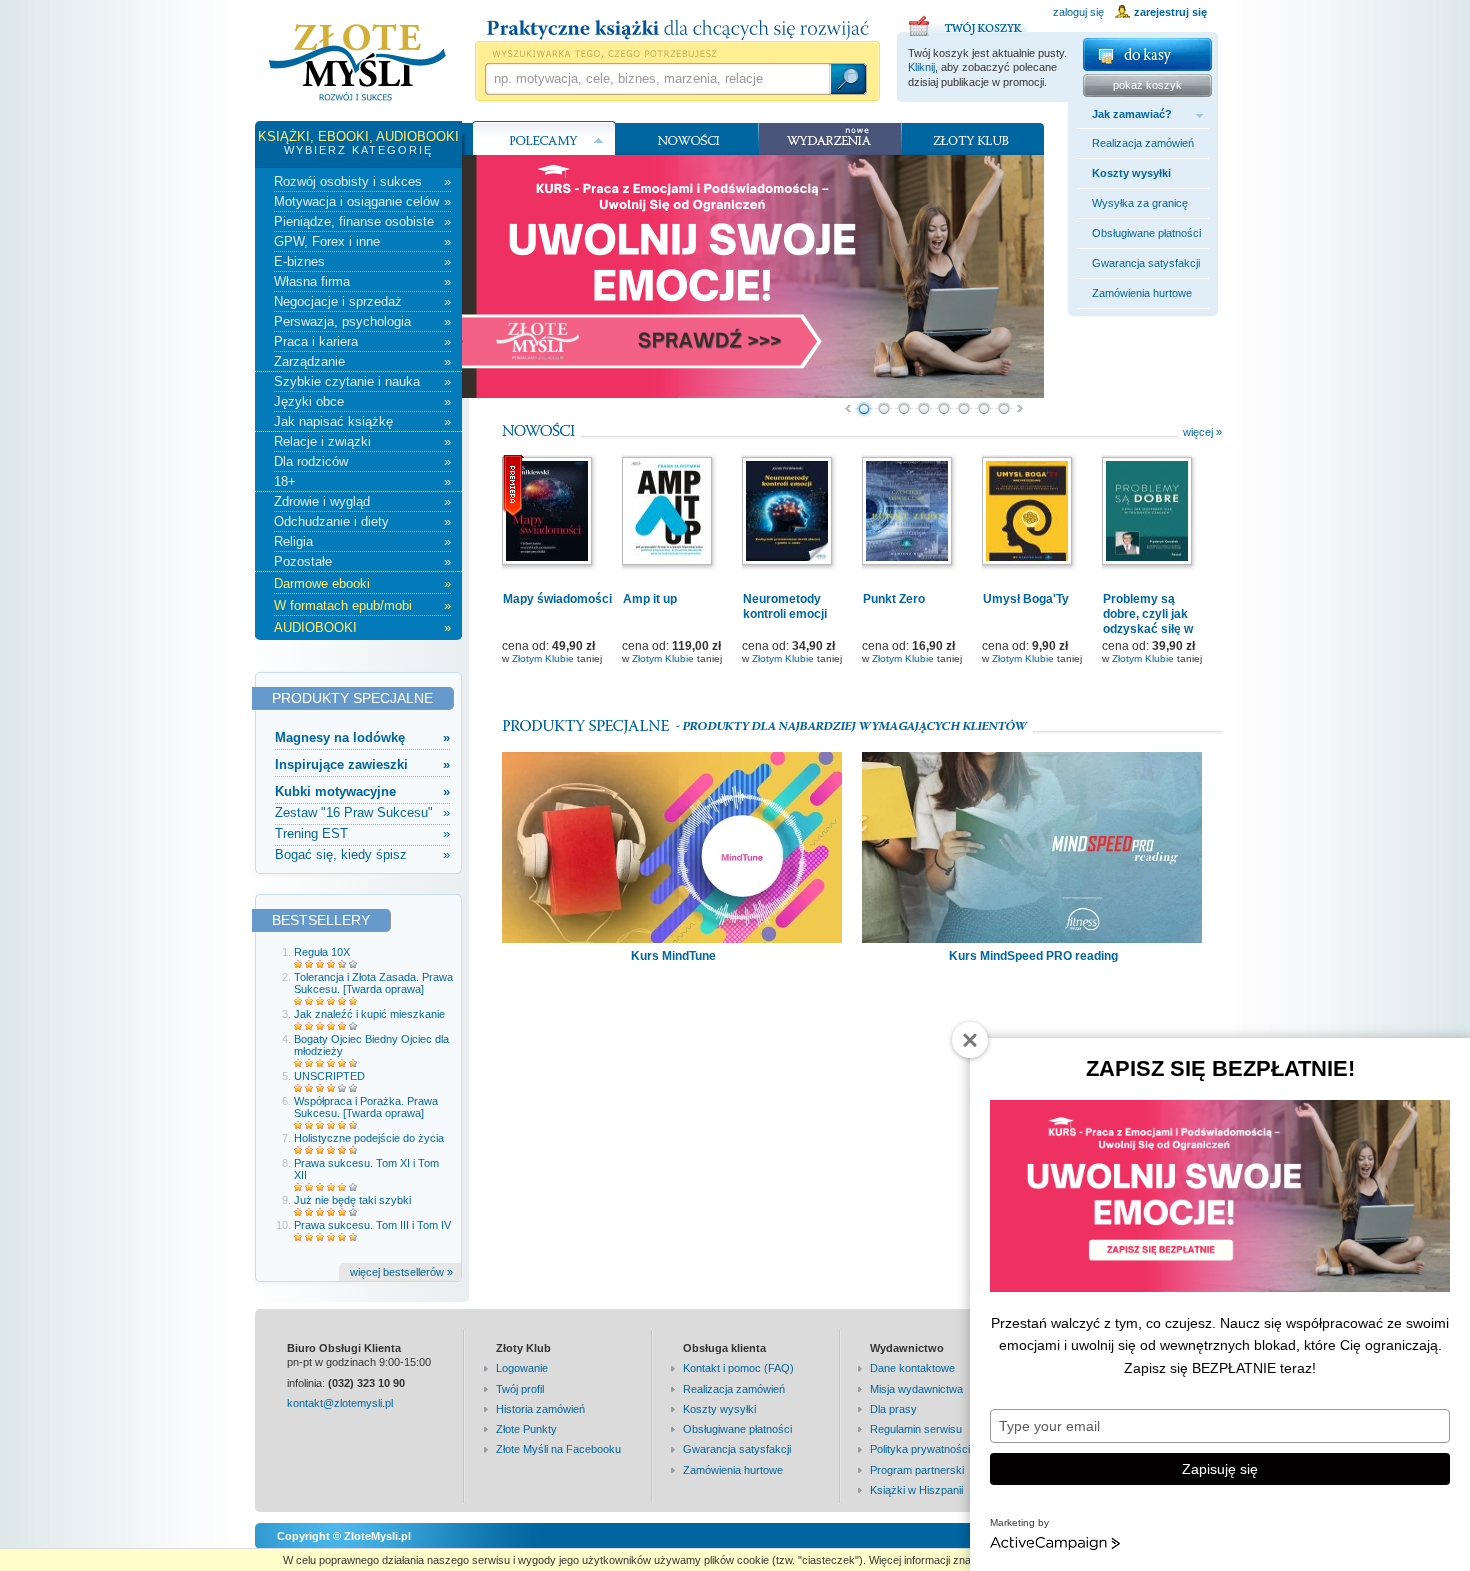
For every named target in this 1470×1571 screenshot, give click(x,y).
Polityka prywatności (920, 1449)
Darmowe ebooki (362, 583)
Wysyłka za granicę (1140, 203)
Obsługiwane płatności (1146, 233)
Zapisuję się (1220, 1469)
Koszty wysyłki (1131, 173)
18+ (362, 481)
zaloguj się (1078, 12)
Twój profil (520, 1389)
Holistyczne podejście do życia (369, 1138)
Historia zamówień (540, 1409)
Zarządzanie (362, 361)
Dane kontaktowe (912, 1368)
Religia (362, 541)
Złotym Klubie (543, 658)
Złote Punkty (526, 1429)
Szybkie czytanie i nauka (362, 381)
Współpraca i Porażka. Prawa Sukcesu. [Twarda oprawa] (366, 1107)
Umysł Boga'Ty (1026, 599)
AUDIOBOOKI (362, 627)
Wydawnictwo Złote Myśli (357, 63)
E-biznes (362, 261)
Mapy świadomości (557, 599)
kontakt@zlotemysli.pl (340, 1403)
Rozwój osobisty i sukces (362, 181)
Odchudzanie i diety (362, 521)
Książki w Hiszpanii (916, 1490)
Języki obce (362, 401)
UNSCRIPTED (329, 1076)
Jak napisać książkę (362, 421)
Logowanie (522, 1368)
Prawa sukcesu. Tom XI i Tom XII (366, 1169)
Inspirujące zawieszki (362, 764)
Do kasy (1147, 54)
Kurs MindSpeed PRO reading (1033, 956)
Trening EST (362, 833)
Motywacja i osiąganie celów (362, 201)
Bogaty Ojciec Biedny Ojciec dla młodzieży (371, 1045)
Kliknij (921, 67)
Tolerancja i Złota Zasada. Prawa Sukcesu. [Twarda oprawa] (373, 983)
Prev (847, 409)
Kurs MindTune (673, 956)
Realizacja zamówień (1143, 143)
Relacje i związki (362, 441)
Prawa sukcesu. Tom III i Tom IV (372, 1225)
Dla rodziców (362, 461)
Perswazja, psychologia (362, 321)
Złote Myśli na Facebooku (558, 1449)
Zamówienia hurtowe (1142, 293)
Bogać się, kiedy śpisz (362, 854)
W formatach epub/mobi (362, 605)
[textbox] (657, 79)
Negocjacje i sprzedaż (362, 301)
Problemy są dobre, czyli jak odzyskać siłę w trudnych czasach (1154, 621)
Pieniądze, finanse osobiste (362, 221)
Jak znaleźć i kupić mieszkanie (369, 1014)
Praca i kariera (362, 341)
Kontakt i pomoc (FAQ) (738, 1368)
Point (864, 409)
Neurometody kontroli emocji (785, 606)
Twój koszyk (968, 23)
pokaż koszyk (1147, 85)
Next (1020, 409)
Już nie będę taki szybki (352, 1200)
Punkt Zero (894, 599)
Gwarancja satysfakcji (1146, 263)
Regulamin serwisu (916, 1429)
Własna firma (362, 281)
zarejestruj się (1170, 12)
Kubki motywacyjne (362, 791)
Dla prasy (893, 1409)
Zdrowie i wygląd (362, 501)
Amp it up (650, 599)
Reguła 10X (322, 952)
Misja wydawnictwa (916, 1389)
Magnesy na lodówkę (362, 737)
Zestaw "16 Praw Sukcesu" (362, 812)
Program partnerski (917, 1470)
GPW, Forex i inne (362, 241)
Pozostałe (362, 561)
